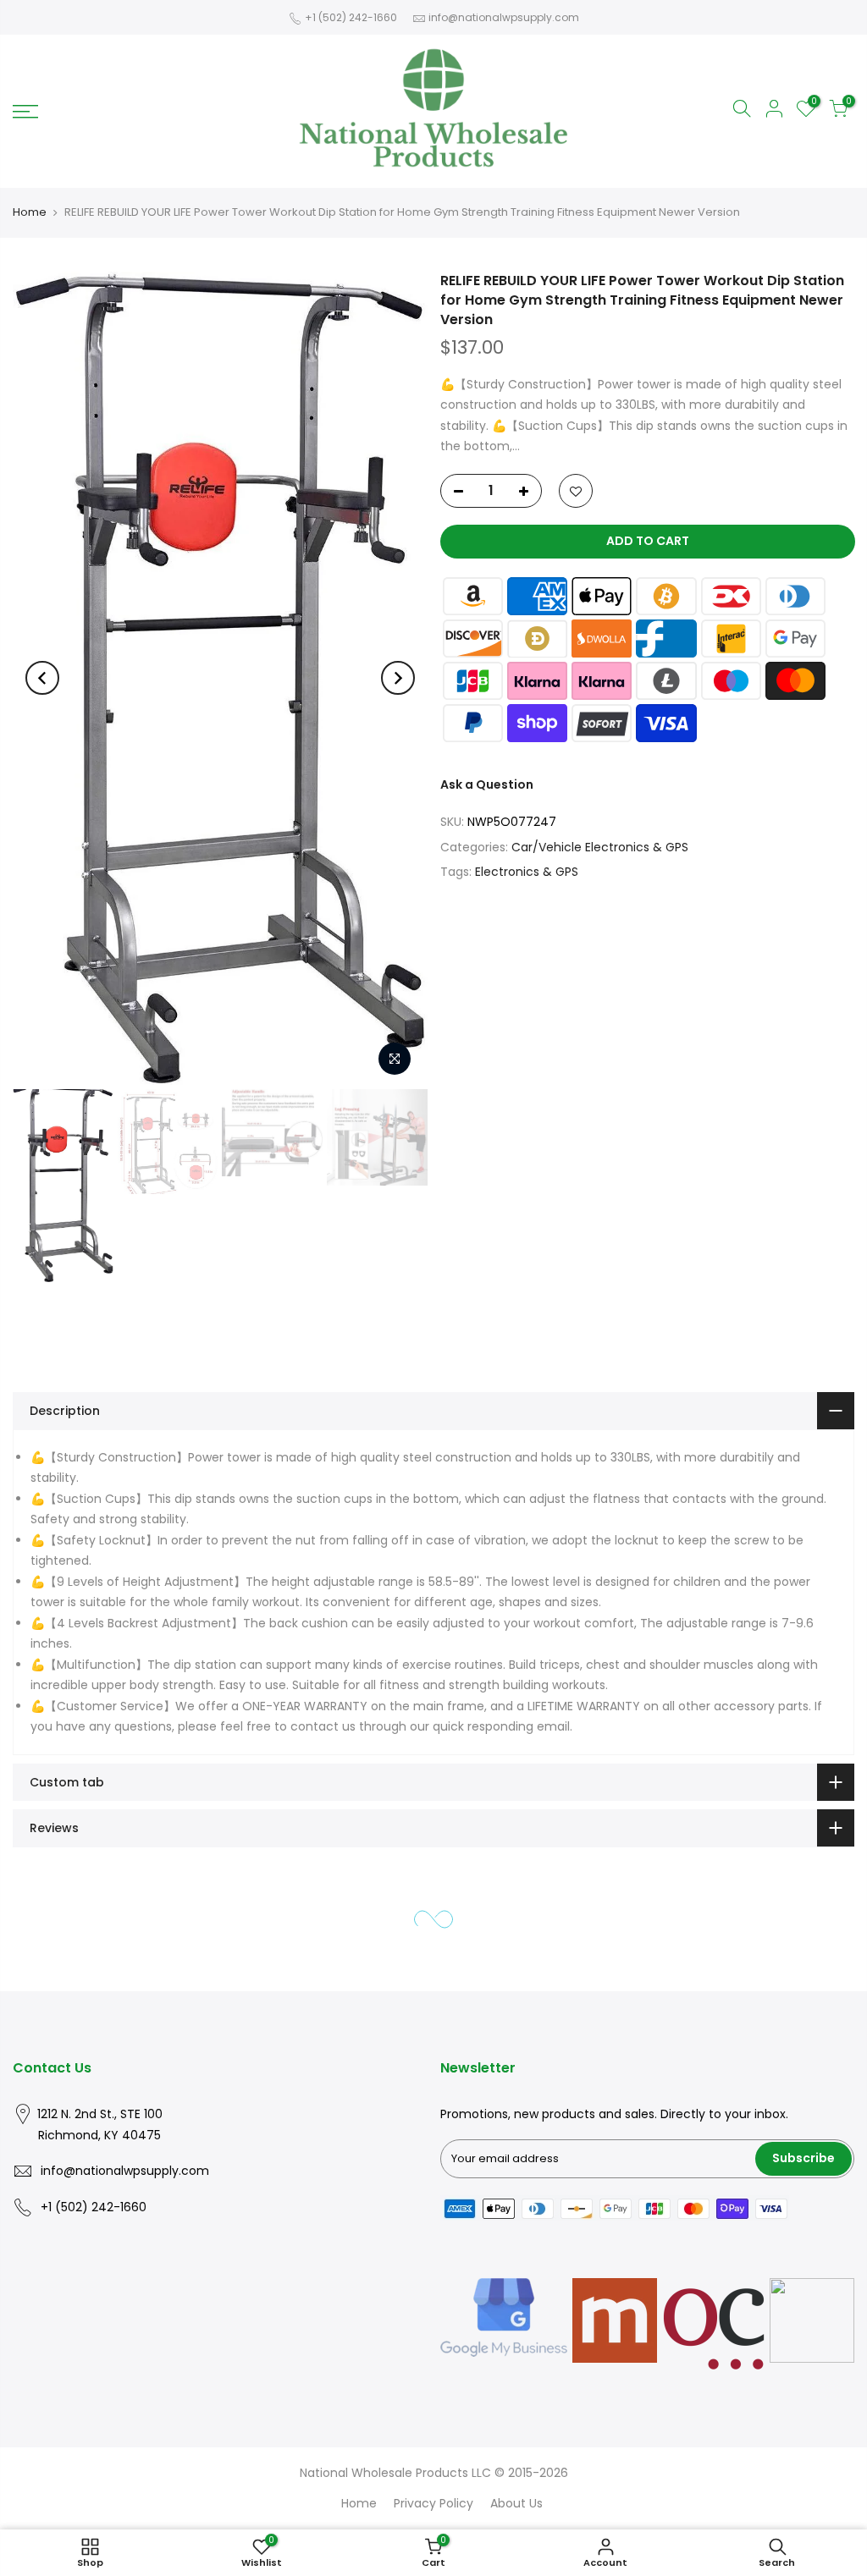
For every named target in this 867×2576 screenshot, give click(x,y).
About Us (516, 2503)
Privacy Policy (433, 2503)
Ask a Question (487, 784)
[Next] (398, 678)
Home (30, 212)
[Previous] (42, 678)
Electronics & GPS (527, 872)
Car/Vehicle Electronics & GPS (600, 846)
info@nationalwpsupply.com (504, 17)
